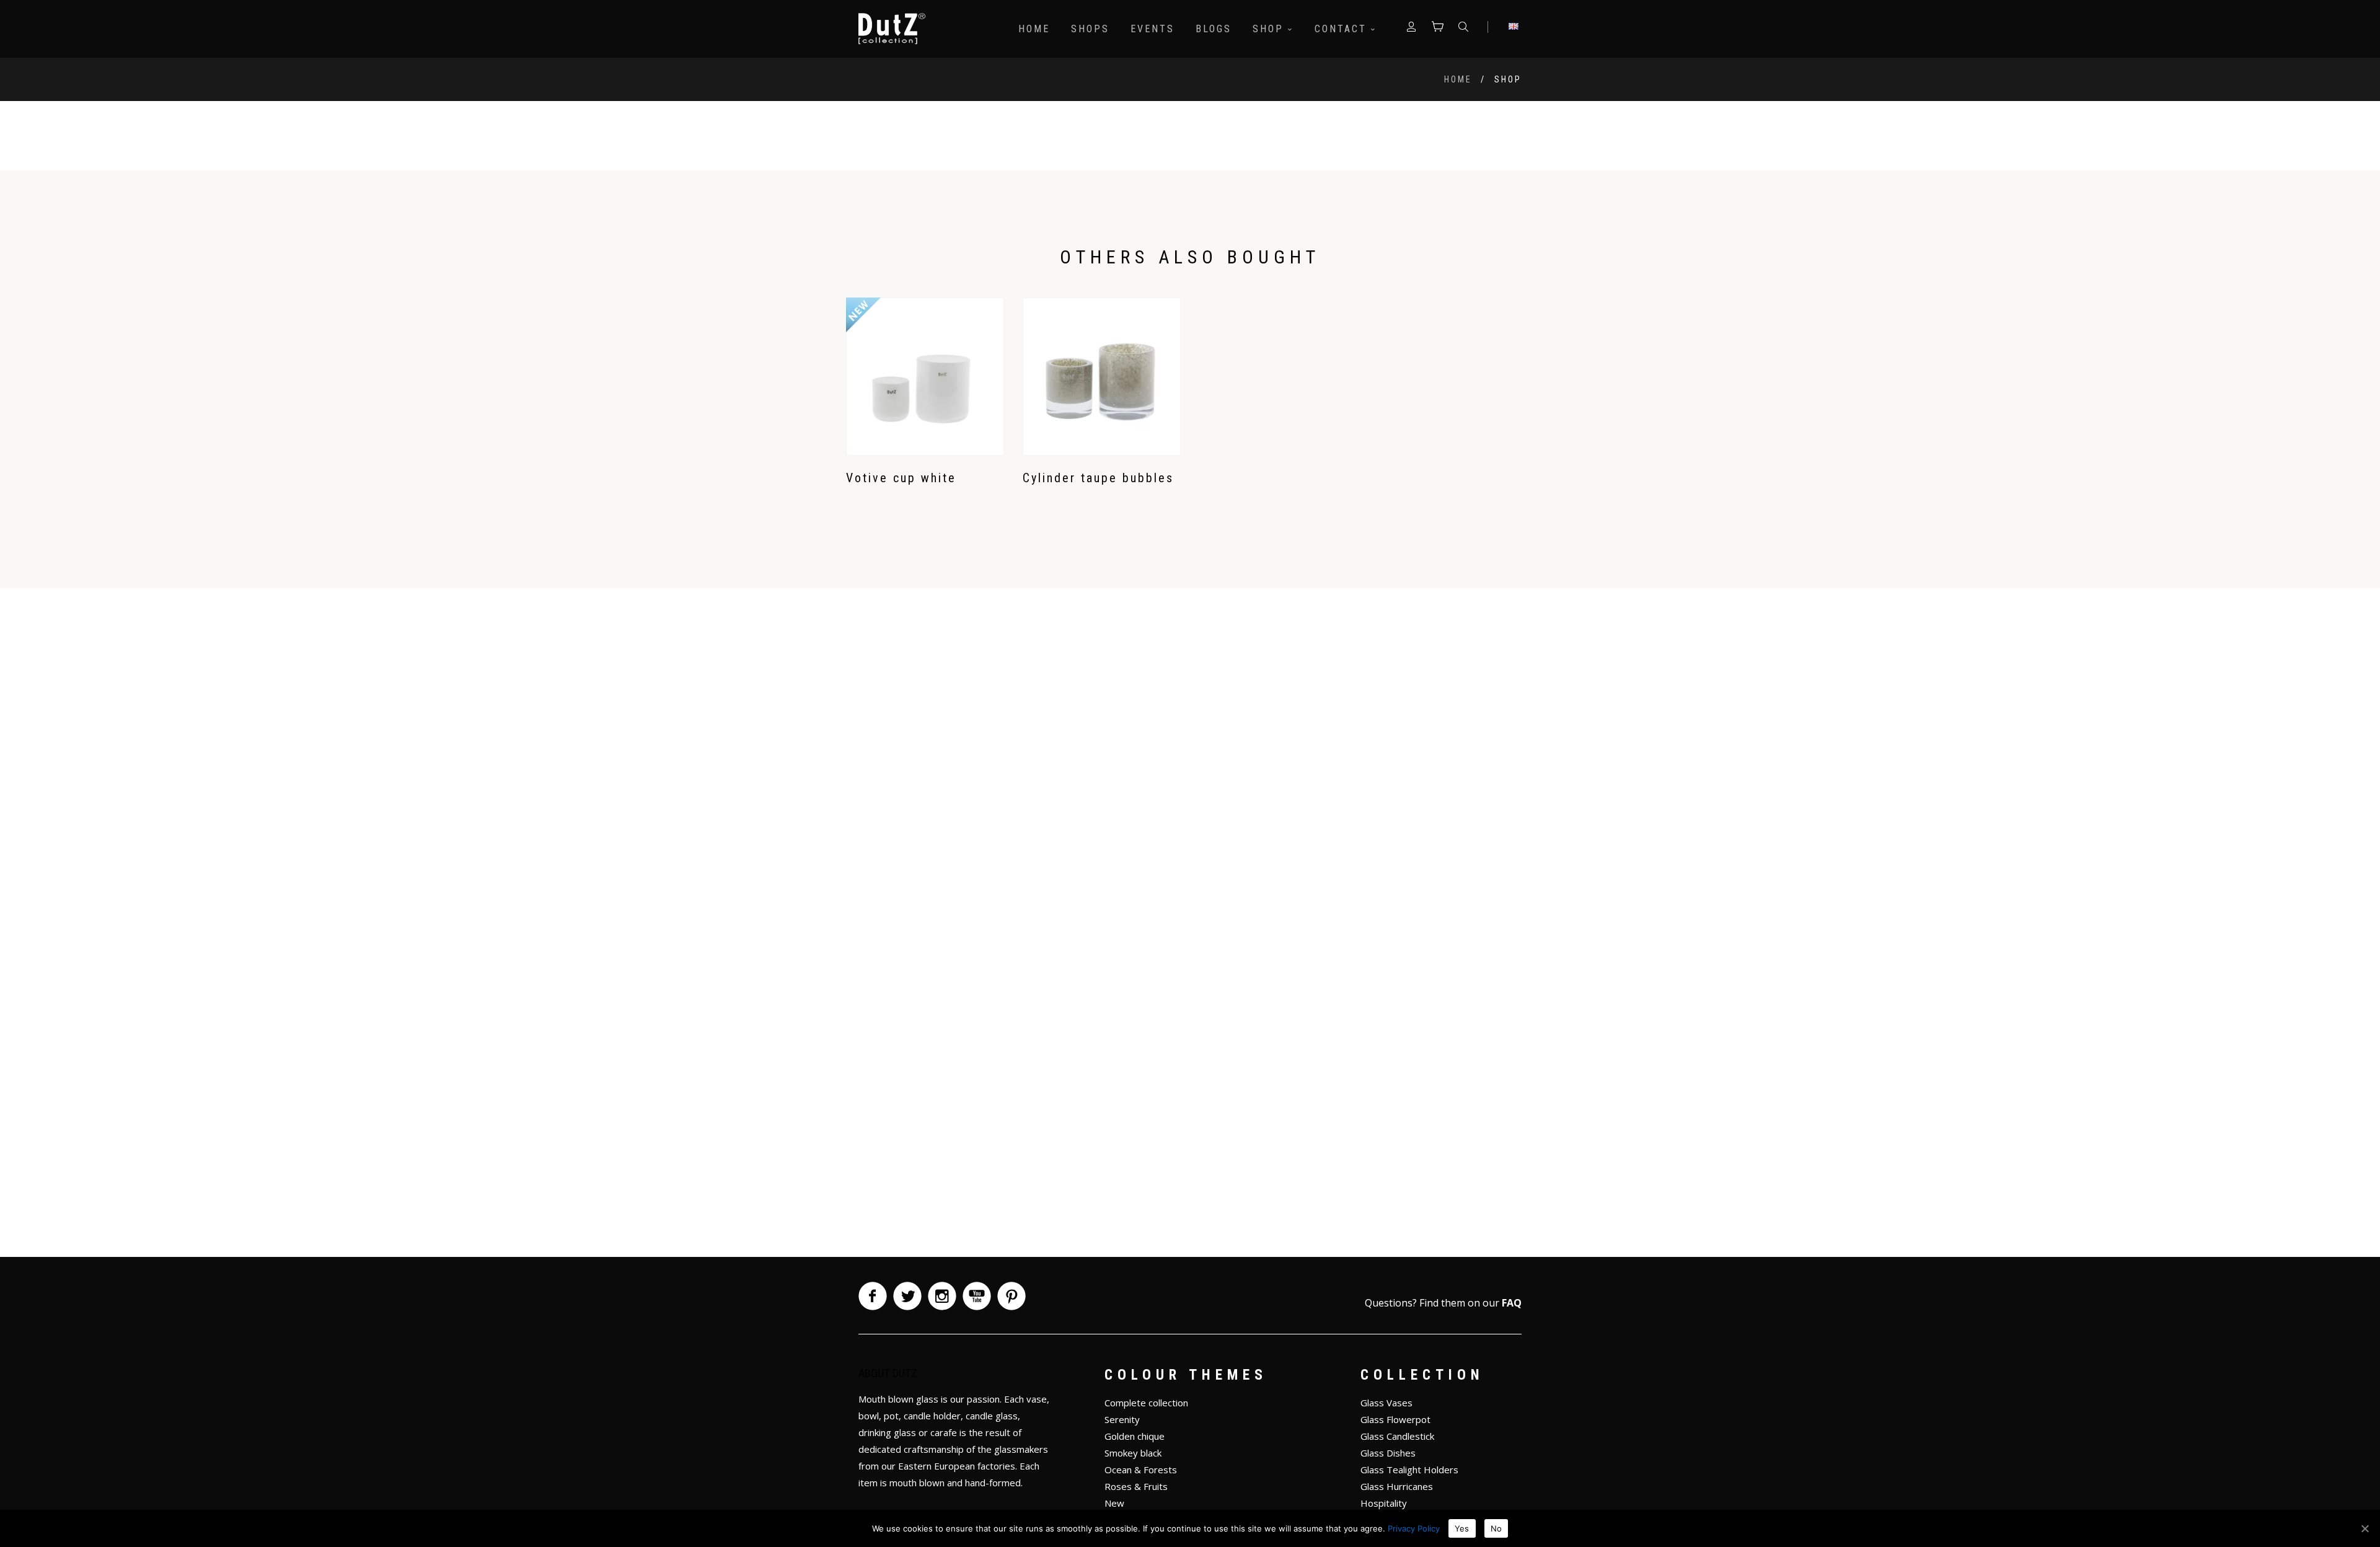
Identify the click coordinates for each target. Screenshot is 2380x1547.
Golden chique (1135, 1436)
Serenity (1122, 1419)
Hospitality (1384, 1503)
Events (1153, 29)
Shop (1270, 29)
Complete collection (1146, 1403)
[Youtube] (977, 1296)
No (1496, 1528)
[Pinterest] (1011, 1296)
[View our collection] (1437, 29)
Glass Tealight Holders (1409, 1470)
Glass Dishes (1388, 1453)
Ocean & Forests (1141, 1470)
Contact (1343, 29)
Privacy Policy (1414, 1528)
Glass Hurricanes (1397, 1486)
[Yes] (2365, 1528)
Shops (1090, 29)
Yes (1462, 1528)
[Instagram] (942, 1296)
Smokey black (1133, 1453)
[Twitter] (907, 1296)
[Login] (1411, 29)
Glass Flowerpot (1395, 1419)
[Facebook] (873, 1296)
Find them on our (1470, 1303)
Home (1034, 29)
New (1114, 1503)
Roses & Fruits (1136, 1486)
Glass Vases (1386, 1403)
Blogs (1214, 29)
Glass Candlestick (1397, 1436)
